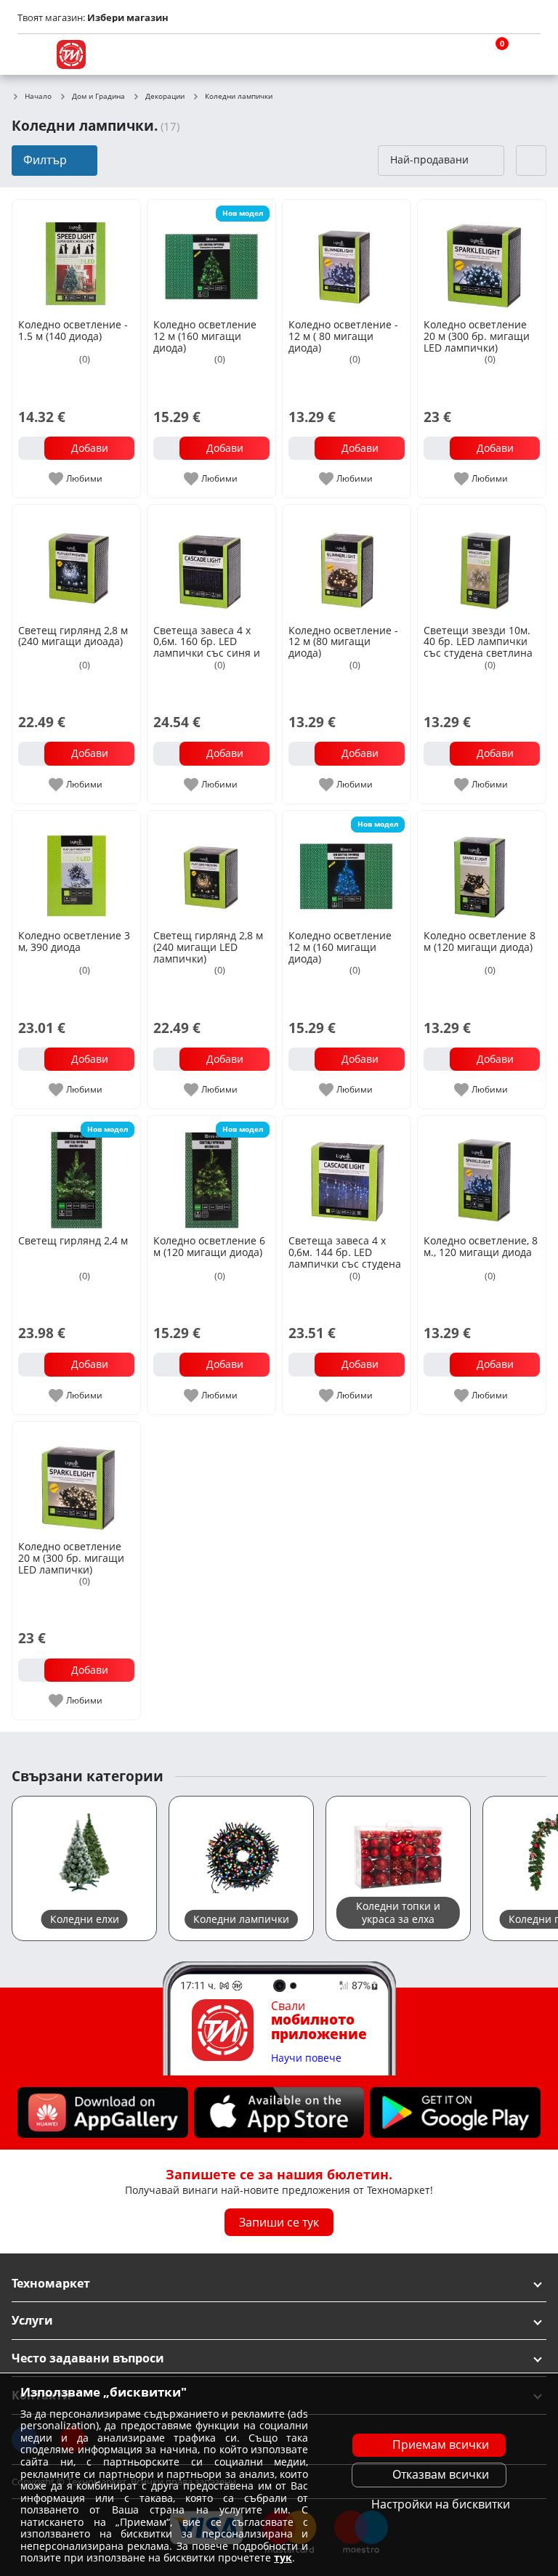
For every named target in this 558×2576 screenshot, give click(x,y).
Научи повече (306, 2058)
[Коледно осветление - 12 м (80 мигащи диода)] (347, 563)
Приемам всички (441, 2445)
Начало (38, 97)
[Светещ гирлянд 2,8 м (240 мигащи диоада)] (76, 563)
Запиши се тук (279, 2221)
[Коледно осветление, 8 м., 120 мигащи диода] (482, 1174)
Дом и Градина (98, 97)
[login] (526, 54)
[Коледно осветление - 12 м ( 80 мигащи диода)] (347, 258)
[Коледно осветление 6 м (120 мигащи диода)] (211, 1174)
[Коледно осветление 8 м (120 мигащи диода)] (482, 869)
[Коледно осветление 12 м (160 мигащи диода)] (211, 258)
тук (283, 2557)
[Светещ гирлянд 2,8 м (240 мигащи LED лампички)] (211, 869)
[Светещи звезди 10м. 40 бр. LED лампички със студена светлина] (482, 563)
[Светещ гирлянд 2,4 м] (76, 1174)
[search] (456, 54)
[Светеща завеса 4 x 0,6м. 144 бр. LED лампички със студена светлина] (347, 1174)
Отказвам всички (441, 2474)
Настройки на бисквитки (441, 2504)
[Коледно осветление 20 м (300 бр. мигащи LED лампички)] (482, 258)
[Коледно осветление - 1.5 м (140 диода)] (76, 258)
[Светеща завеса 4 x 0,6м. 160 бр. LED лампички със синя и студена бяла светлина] (211, 563)
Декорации (165, 97)
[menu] (32, 54)
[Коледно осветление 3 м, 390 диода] (76, 869)
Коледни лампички (239, 97)
